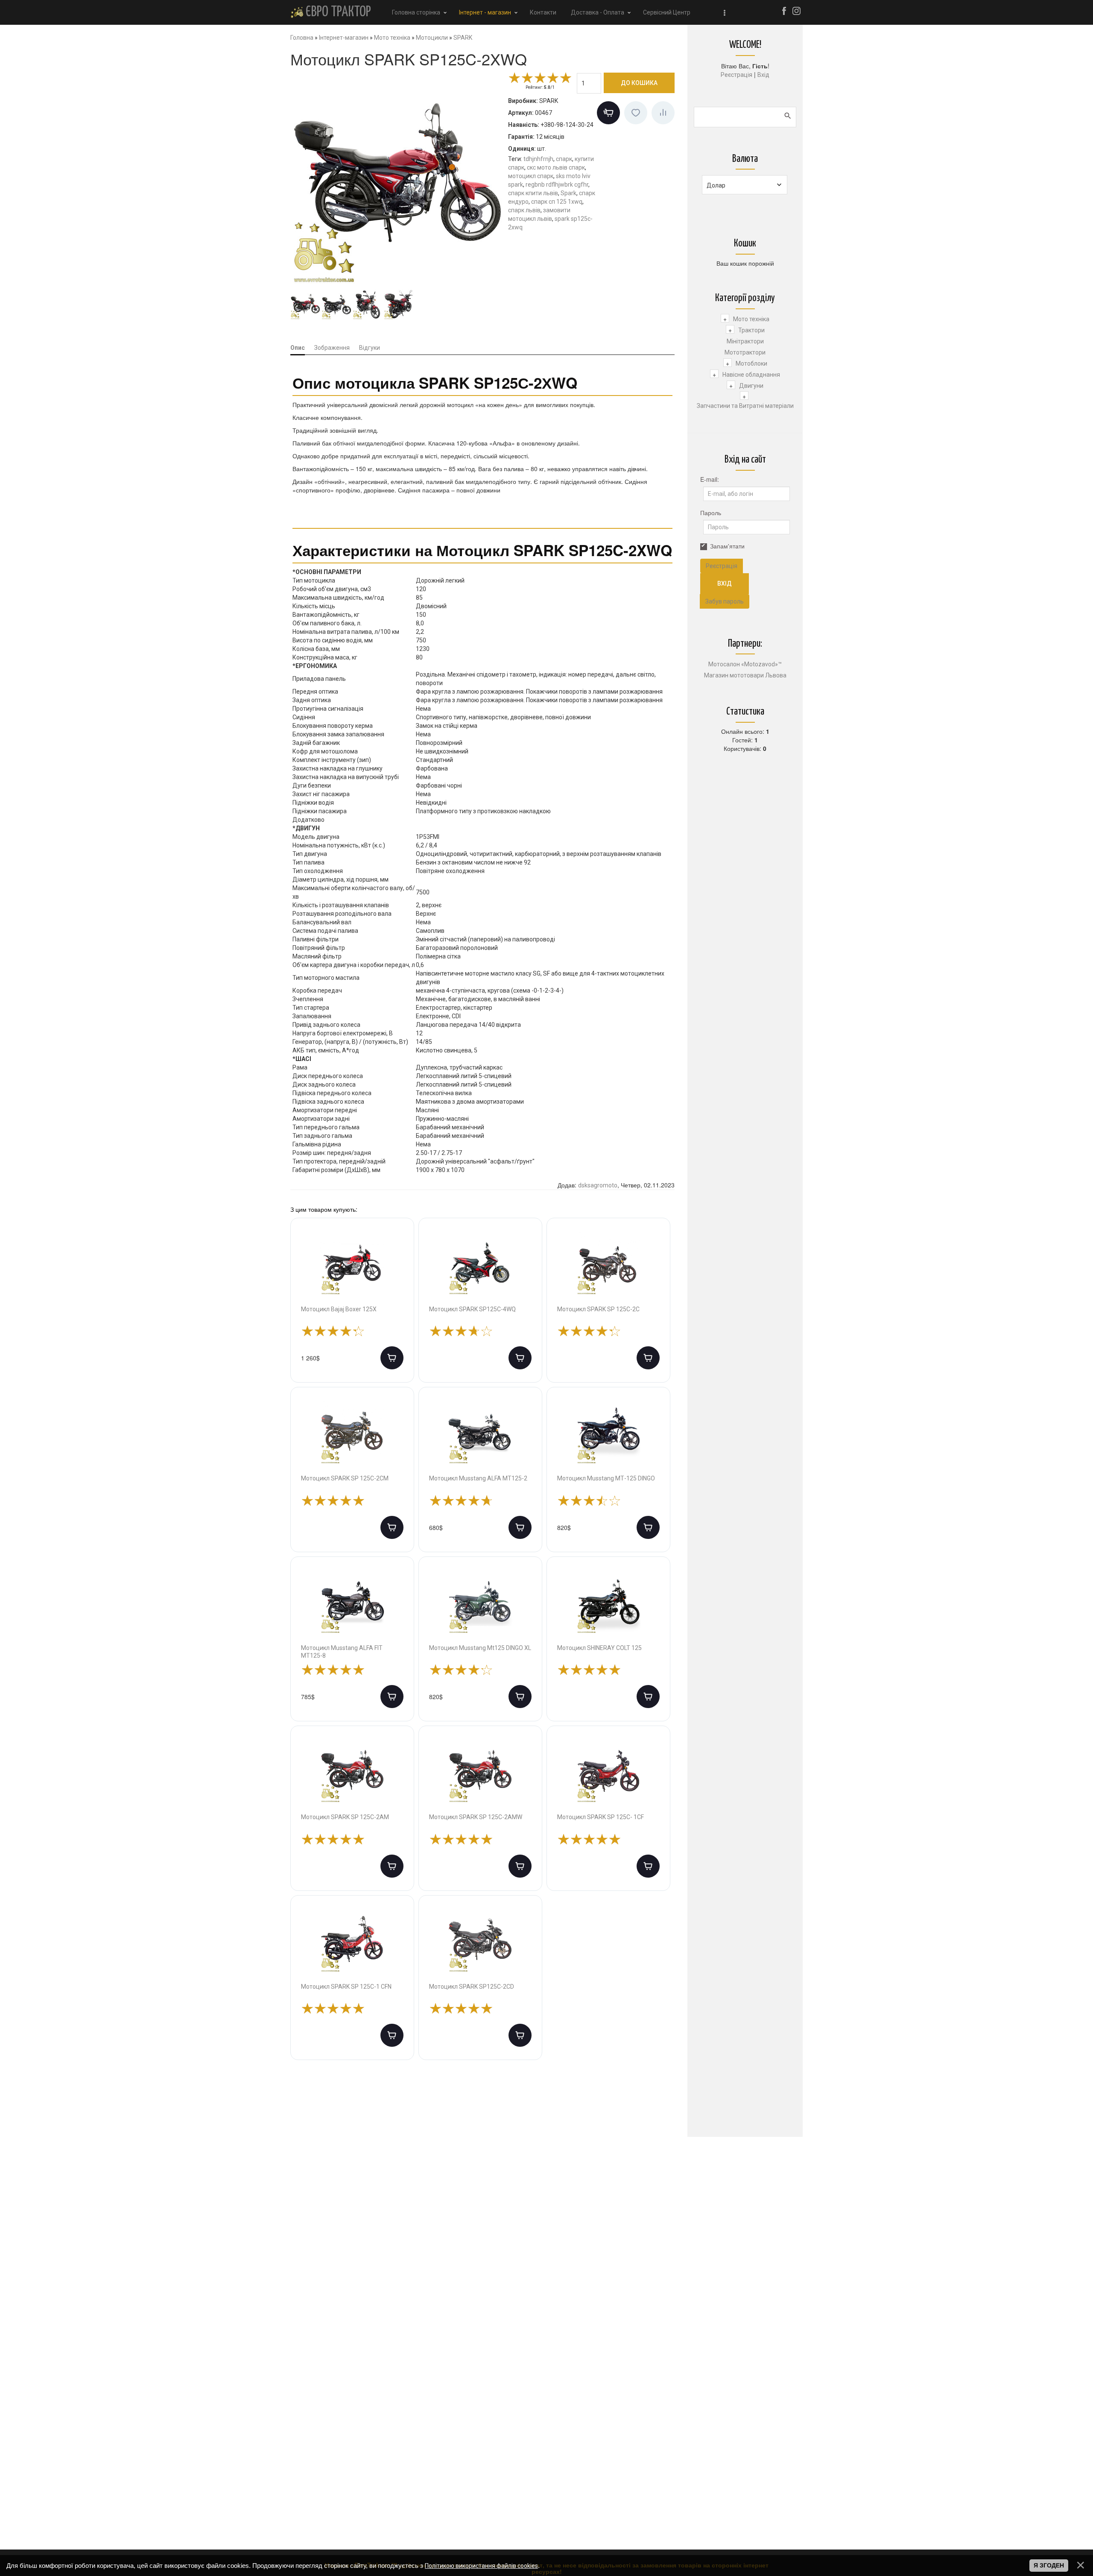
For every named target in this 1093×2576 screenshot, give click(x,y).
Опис (298, 348)
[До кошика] (392, 1358)
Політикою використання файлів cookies (481, 2566)
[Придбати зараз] (608, 113)
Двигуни (751, 386)
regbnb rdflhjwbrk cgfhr (557, 185)
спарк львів (524, 210)
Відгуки (370, 348)
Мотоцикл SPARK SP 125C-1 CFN (346, 1987)
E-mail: (710, 479)
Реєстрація (736, 75)
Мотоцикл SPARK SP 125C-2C (598, 1309)
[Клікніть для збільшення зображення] (397, 179)
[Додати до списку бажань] (636, 113)
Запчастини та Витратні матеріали (745, 406)
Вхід (763, 75)
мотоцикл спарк (531, 176)
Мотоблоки (751, 363)
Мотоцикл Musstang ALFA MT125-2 (478, 1478)
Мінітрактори (745, 341)
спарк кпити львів (533, 193)
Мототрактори (745, 352)
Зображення (332, 348)
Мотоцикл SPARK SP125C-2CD (472, 1987)
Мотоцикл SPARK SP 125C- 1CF (601, 1817)
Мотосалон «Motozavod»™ (745, 664)
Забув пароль (725, 601)
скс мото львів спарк (556, 167)
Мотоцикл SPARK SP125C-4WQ (472, 1309)
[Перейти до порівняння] (663, 113)
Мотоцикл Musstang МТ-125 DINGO (606, 1478)
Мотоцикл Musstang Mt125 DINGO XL (480, 1648)
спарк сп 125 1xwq (557, 202)
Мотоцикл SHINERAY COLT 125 (599, 1648)
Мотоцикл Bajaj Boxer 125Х (339, 1309)
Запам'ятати (727, 546)
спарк (564, 159)
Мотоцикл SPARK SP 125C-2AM (345, 1817)
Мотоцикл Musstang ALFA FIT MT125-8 (342, 1652)
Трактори (751, 330)
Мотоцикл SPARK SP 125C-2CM (345, 1478)
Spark (568, 193)
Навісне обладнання (751, 375)
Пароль (711, 513)
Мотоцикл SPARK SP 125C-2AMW (476, 1817)
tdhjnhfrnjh (538, 159)
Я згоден (1049, 2565)
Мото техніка (751, 319)
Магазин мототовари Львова (745, 675)
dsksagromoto (598, 1185)
